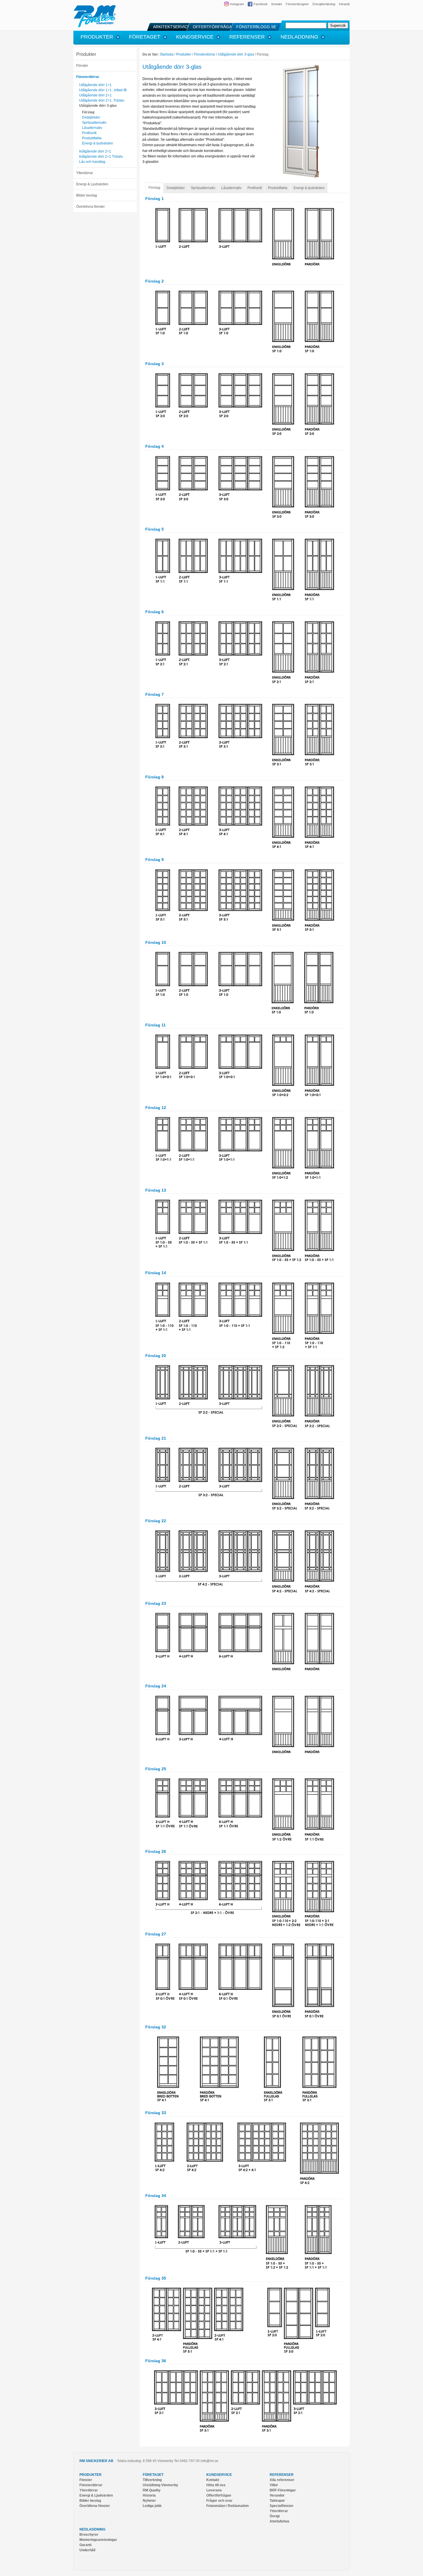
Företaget (153, 2475)
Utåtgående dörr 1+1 (95, 85)
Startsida (167, 54)
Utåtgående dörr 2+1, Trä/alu (102, 100)
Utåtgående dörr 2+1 (95, 95)
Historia (149, 2495)
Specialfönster (282, 2506)
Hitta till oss (216, 2485)
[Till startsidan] (95, 26)
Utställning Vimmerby (160, 2485)
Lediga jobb (152, 2506)
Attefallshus (280, 2521)
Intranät (344, 4)
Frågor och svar (219, 2501)
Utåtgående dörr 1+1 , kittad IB (103, 90)
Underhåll (87, 2550)
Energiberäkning (324, 4)
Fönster (82, 66)
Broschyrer (89, 2535)
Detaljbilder (91, 117)
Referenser (282, 2475)
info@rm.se (209, 2461)
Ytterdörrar (85, 173)
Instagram (237, 4)
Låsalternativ (92, 128)
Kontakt (277, 4)
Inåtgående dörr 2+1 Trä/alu (101, 157)
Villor (274, 2485)
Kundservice (219, 2475)
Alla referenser (282, 2480)
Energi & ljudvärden (98, 143)
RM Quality (152, 2490)
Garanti (85, 2545)
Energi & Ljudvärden (92, 184)
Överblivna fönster (90, 207)
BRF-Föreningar (283, 2490)
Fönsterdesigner (297, 4)
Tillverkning (152, 2480)
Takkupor (277, 2501)
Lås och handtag (92, 162)
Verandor (277, 2495)
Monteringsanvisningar (98, 2540)
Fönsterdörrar (88, 77)
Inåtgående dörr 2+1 (95, 151)
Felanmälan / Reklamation (227, 2506)
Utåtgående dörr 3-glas (98, 106)
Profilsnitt (89, 133)
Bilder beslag (87, 195)
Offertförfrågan (219, 2495)
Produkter (86, 54)
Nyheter (149, 2501)
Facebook (261, 4)
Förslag (88, 112)
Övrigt (275, 2516)
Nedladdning (92, 2529)
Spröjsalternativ (94, 123)
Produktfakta (92, 138)
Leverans (214, 2490)
